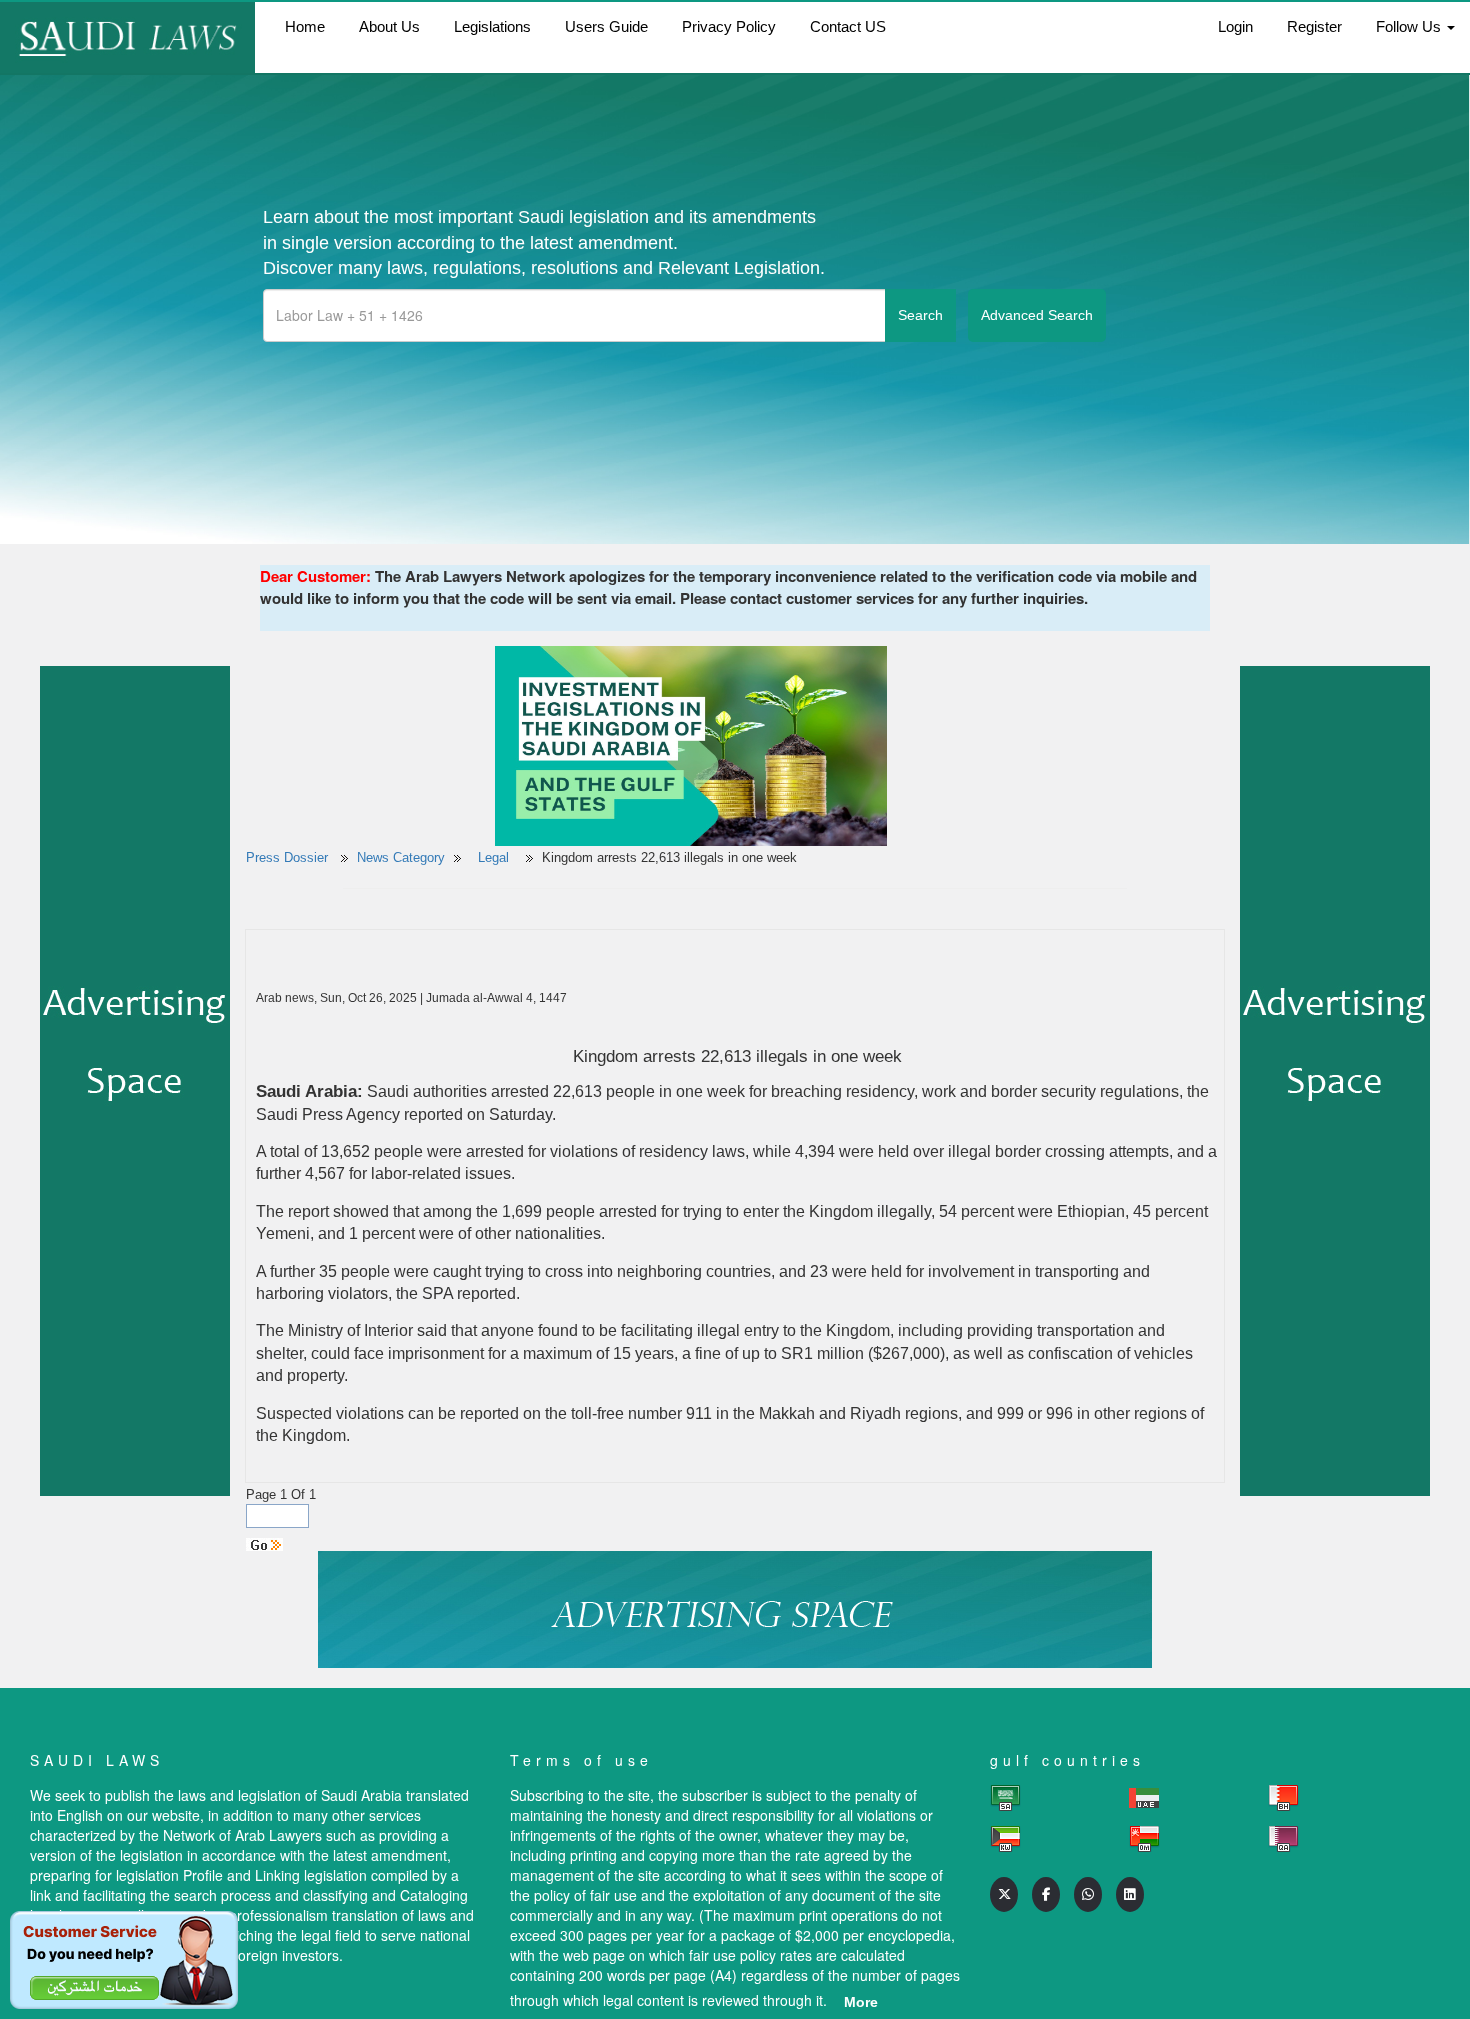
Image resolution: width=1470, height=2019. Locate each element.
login (1235, 26)
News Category (401, 857)
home (305, 26)
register (1314, 26)
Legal (495, 857)
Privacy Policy (729, 26)
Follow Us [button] (1410, 26)
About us (389, 26)
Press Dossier (287, 857)
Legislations (492, 26)
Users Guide (606, 26)
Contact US (848, 26)
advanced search (1037, 315)
